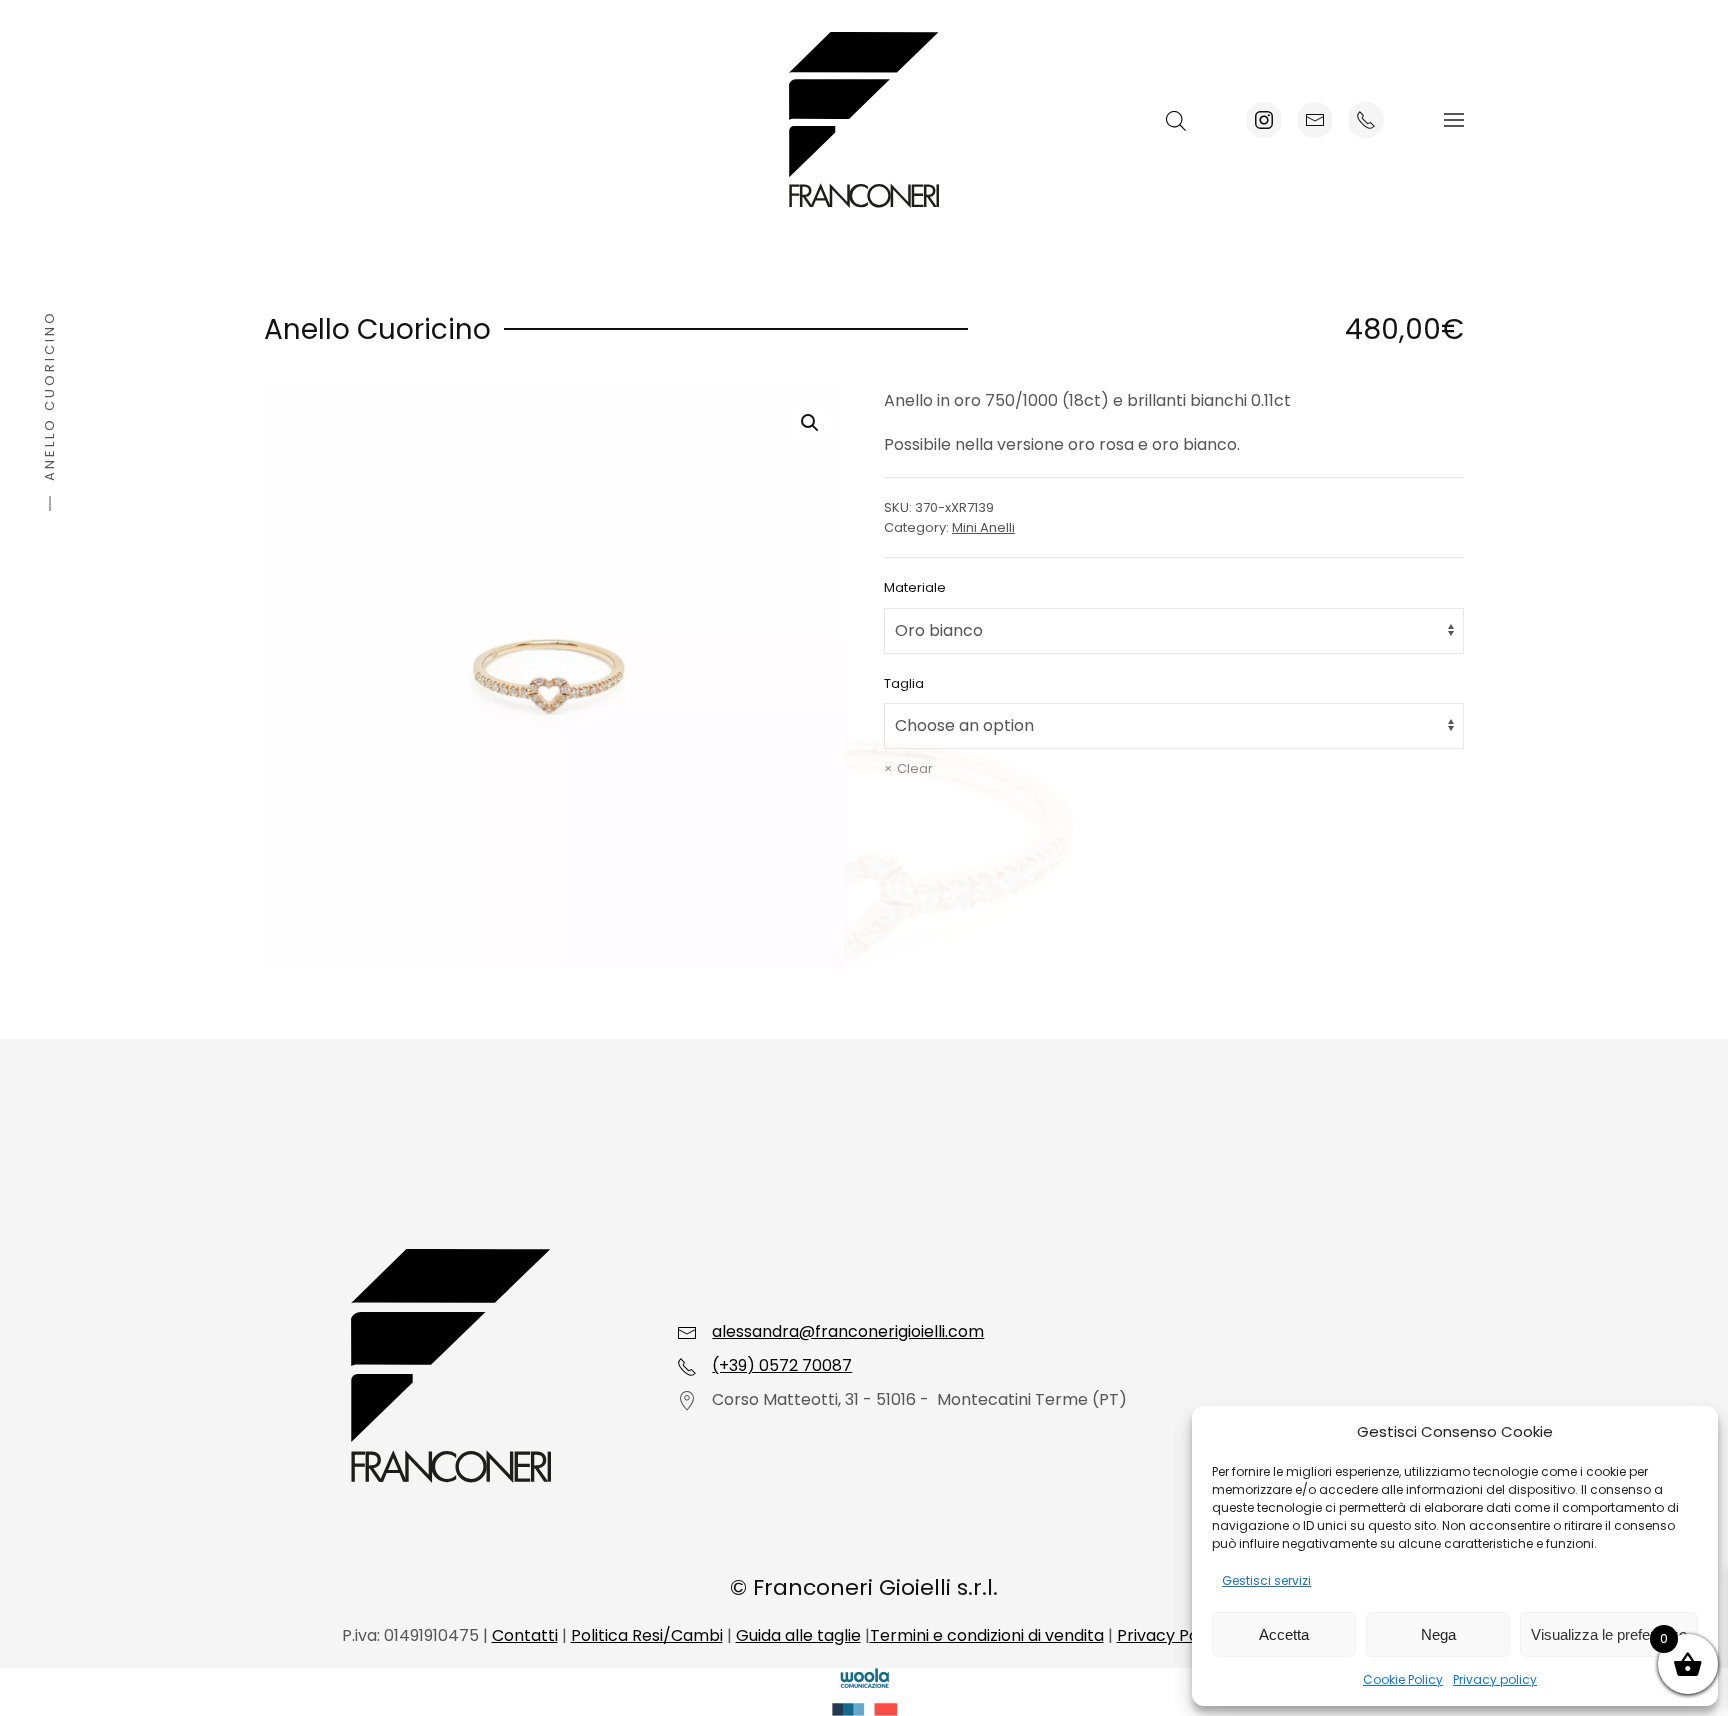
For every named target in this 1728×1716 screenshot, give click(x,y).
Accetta (1284, 1634)
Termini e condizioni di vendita (987, 1635)
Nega (1438, 1634)
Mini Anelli (983, 527)
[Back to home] (864, 120)
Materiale (915, 587)
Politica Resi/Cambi (647, 1635)
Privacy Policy (1171, 1635)
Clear (915, 768)
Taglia (904, 683)
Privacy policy (1495, 1679)
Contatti (525, 1635)
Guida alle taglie (798, 1635)
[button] (1454, 120)
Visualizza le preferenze (1609, 1634)
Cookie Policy (1403, 1679)
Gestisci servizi (1266, 1580)
